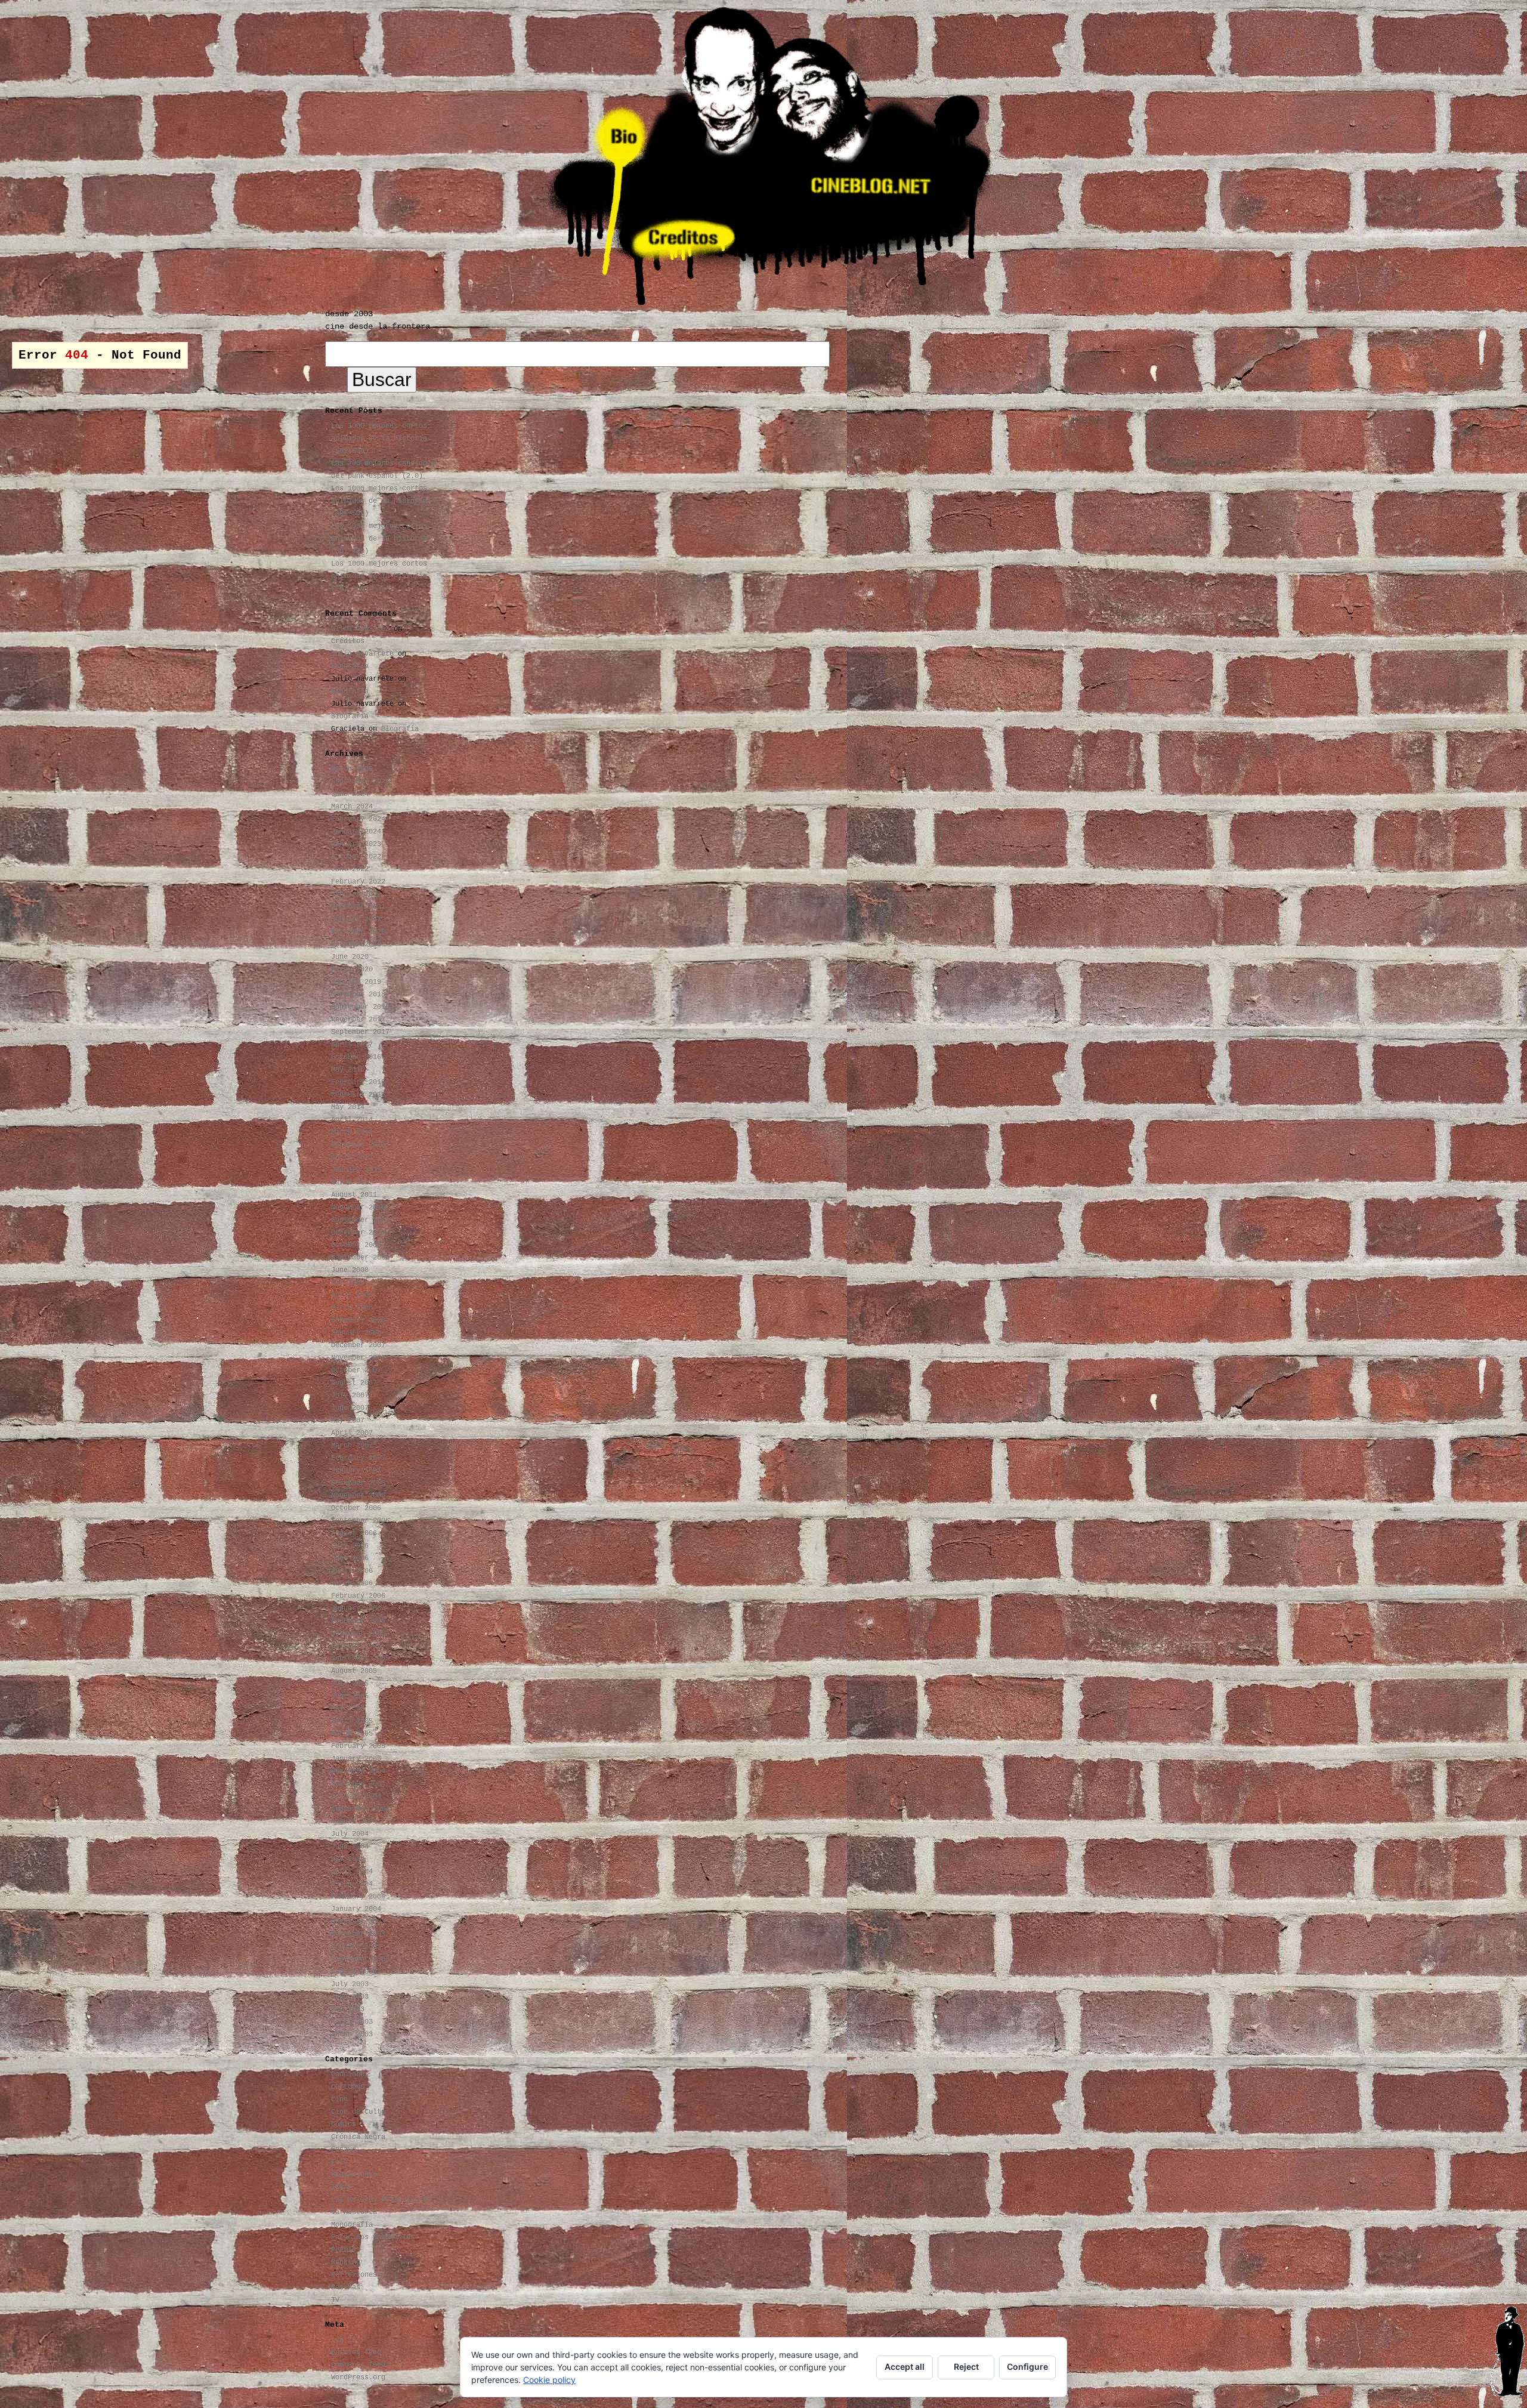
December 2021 (358, 907)
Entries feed (356, 2353)
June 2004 (350, 1847)
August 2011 (354, 1195)
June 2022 (350, 869)
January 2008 (356, 1333)
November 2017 (358, 1020)
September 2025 (360, 782)
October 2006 (356, 1508)
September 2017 (360, 1032)
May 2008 (348, 1283)
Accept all (905, 2367)
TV (335, 2300)
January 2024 (356, 832)
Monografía (352, 2225)
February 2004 (358, 1897)
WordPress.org (358, 2378)
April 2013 (352, 1157)
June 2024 (350, 794)
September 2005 (360, 1659)
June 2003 (350, 1997)
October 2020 (356, 944)
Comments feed (358, 2365)
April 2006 (352, 1571)
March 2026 (352, 769)
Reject (966, 2367)
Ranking (346, 2262)
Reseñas (346, 2287)
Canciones (350, 2074)
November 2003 (358, 1934)
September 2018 (360, 1007)
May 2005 (348, 1709)
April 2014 (352, 1120)
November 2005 (358, 1634)
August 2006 (354, 1533)
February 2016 (358, 1082)
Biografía (350, 666)
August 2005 (354, 1671)
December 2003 (358, 1922)
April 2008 (352, 1295)
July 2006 (350, 1546)
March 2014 (352, 1132)
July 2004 (350, 1834)
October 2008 (356, 1245)
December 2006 (358, 1483)
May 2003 (348, 2009)
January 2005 (356, 1759)
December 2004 (358, 1771)
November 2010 (358, 1208)
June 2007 (350, 1408)
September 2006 (360, 1521)
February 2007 (358, 1458)
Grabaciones (354, 2175)
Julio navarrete (362, 654)
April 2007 (352, 1433)
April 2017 (352, 1045)
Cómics (344, 2125)
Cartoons (348, 2087)
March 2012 (352, 1183)
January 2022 (356, 894)
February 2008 (358, 1320)
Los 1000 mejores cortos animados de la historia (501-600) (379, 439)
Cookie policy (549, 2380)
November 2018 (358, 995)
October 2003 (356, 1947)
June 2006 (350, 1558)
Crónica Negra (358, 2137)
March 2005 (352, 1734)
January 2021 (356, 919)
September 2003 (360, 1959)
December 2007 (358, 1345)
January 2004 (356, 1909)
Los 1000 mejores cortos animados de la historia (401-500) (379, 501)
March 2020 (352, 970)
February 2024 (358, 819)
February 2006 (358, 1596)
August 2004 (354, 1822)
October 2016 (356, 1057)
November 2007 (358, 1358)
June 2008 (350, 1270)
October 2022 (356, 857)
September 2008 (360, 1258)
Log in (344, 2340)
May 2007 (348, 1421)
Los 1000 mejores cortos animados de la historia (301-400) (379, 539)
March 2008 (352, 1308)
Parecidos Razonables (373, 2237)
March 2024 (352, 807)
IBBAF (341, 2187)
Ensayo (344, 2150)
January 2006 (356, 1609)
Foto (339, 2162)
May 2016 (348, 1070)
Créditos (348, 641)
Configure (1027, 2367)
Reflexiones (354, 2275)
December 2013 (358, 1145)
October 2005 (356, 1646)
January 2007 (356, 1471)
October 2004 (356, 1796)
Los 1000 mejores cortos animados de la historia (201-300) (379, 576)
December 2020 (358, 932)
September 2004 (360, 1809)
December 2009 (358, 1233)
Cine (339, 2100)
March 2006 (352, 1583)
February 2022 (358, 882)
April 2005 (352, 1721)
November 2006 (358, 1496)
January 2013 (356, 1170)
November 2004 (358, 1784)
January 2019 (356, 982)
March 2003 (352, 2035)
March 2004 (352, 1884)
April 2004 (352, 1872)
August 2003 (354, 1972)
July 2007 (350, 1396)
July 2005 (350, 1684)
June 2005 (350, 1696)
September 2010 (360, 1220)
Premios (346, 2250)
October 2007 (356, 1370)
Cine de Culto (358, 2112)
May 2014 (348, 1107)
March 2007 (352, 1446)
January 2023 (356, 844)
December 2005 (358, 1621)
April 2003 (352, 2022)
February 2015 (358, 1095)
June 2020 (350, 957)
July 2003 (350, 1984)
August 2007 (354, 1383)
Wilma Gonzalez (360, 629)
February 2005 (358, 1746)
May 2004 (348, 1859)
